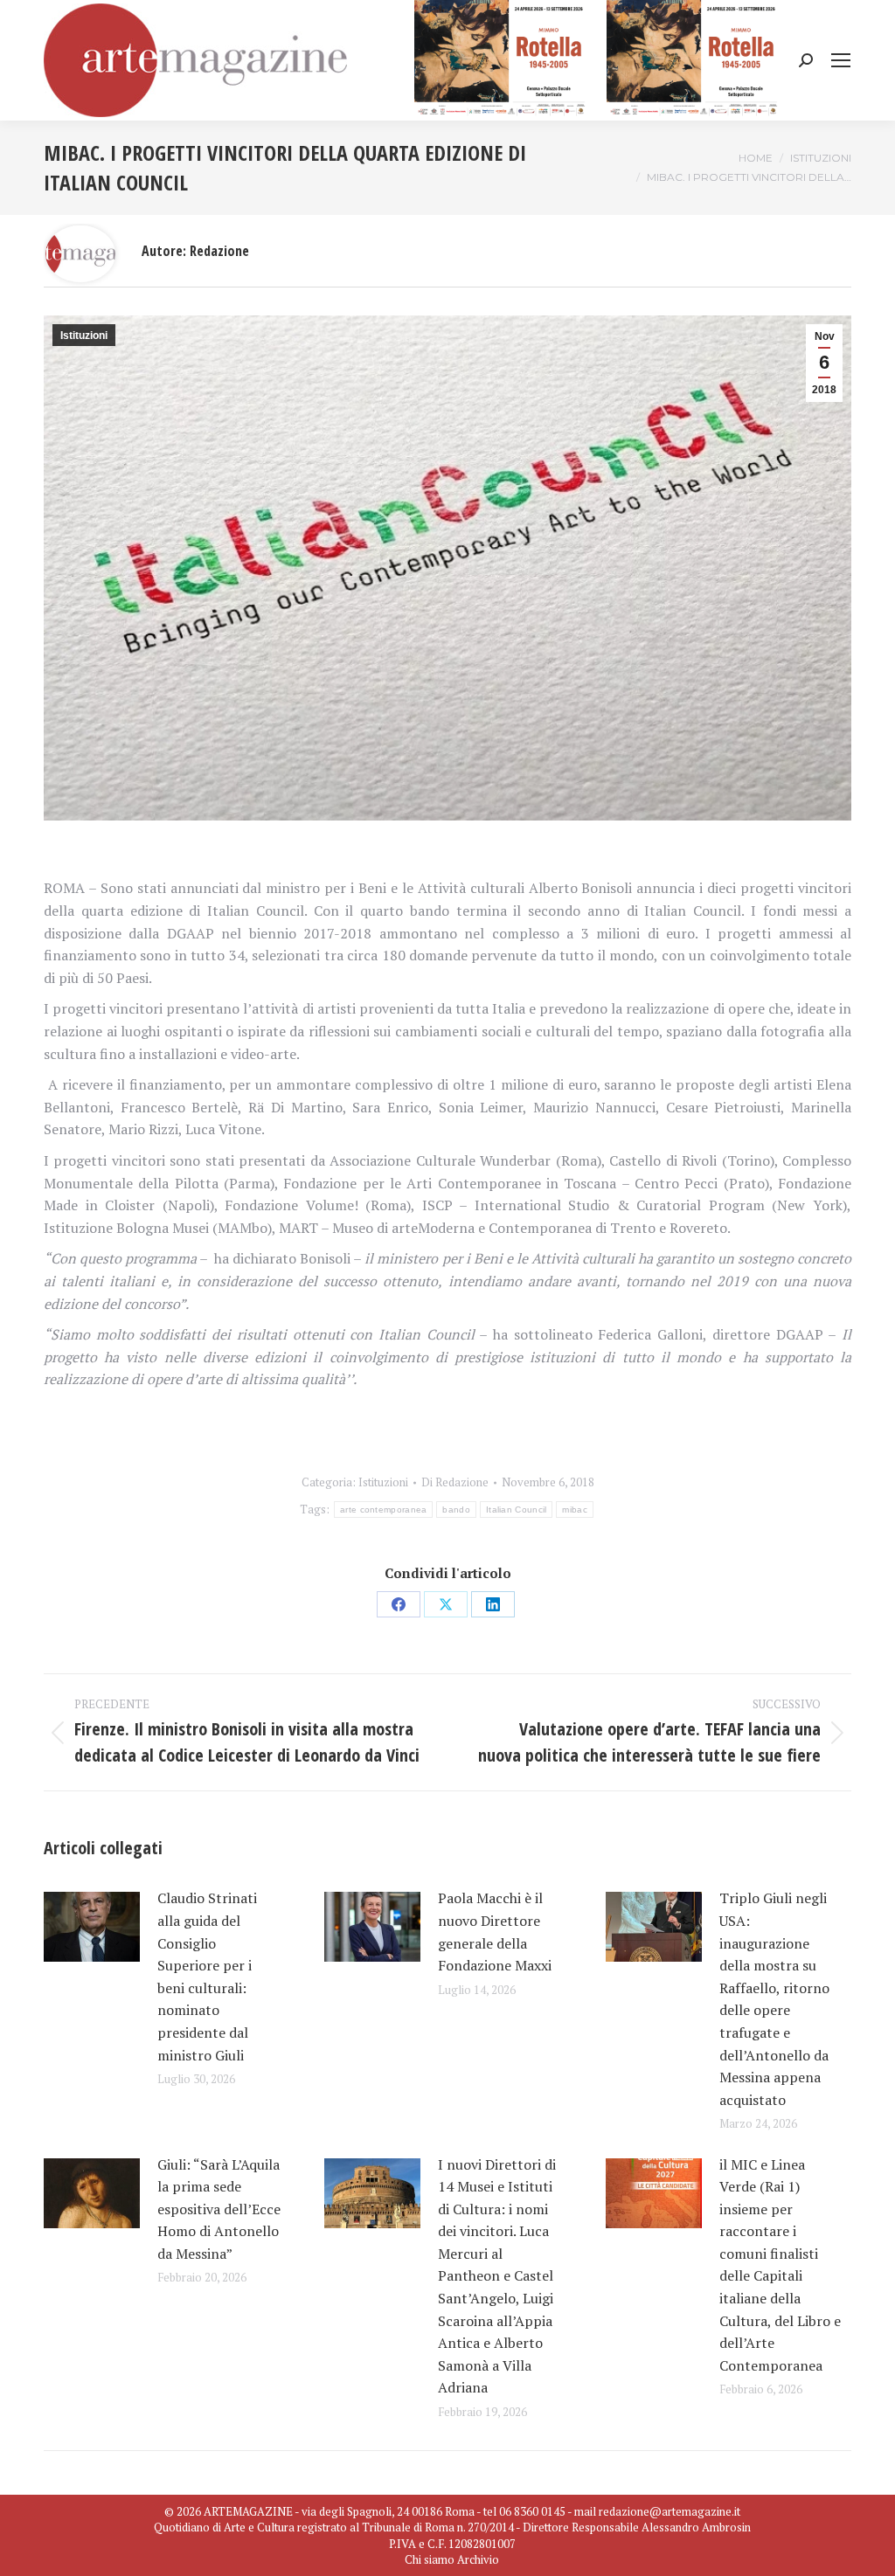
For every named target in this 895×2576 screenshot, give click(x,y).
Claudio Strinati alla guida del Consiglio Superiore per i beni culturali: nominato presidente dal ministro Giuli (207, 1976)
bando (456, 1510)
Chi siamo (430, 2559)
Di (455, 1482)
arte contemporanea (383, 1510)
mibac (575, 1510)
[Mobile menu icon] (841, 60)
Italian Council (517, 1510)
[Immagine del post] (92, 1927)
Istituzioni (84, 336)
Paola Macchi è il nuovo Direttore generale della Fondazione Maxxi (495, 1932)
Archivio (478, 2559)
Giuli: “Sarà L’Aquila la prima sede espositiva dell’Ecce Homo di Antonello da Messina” (219, 2209)
